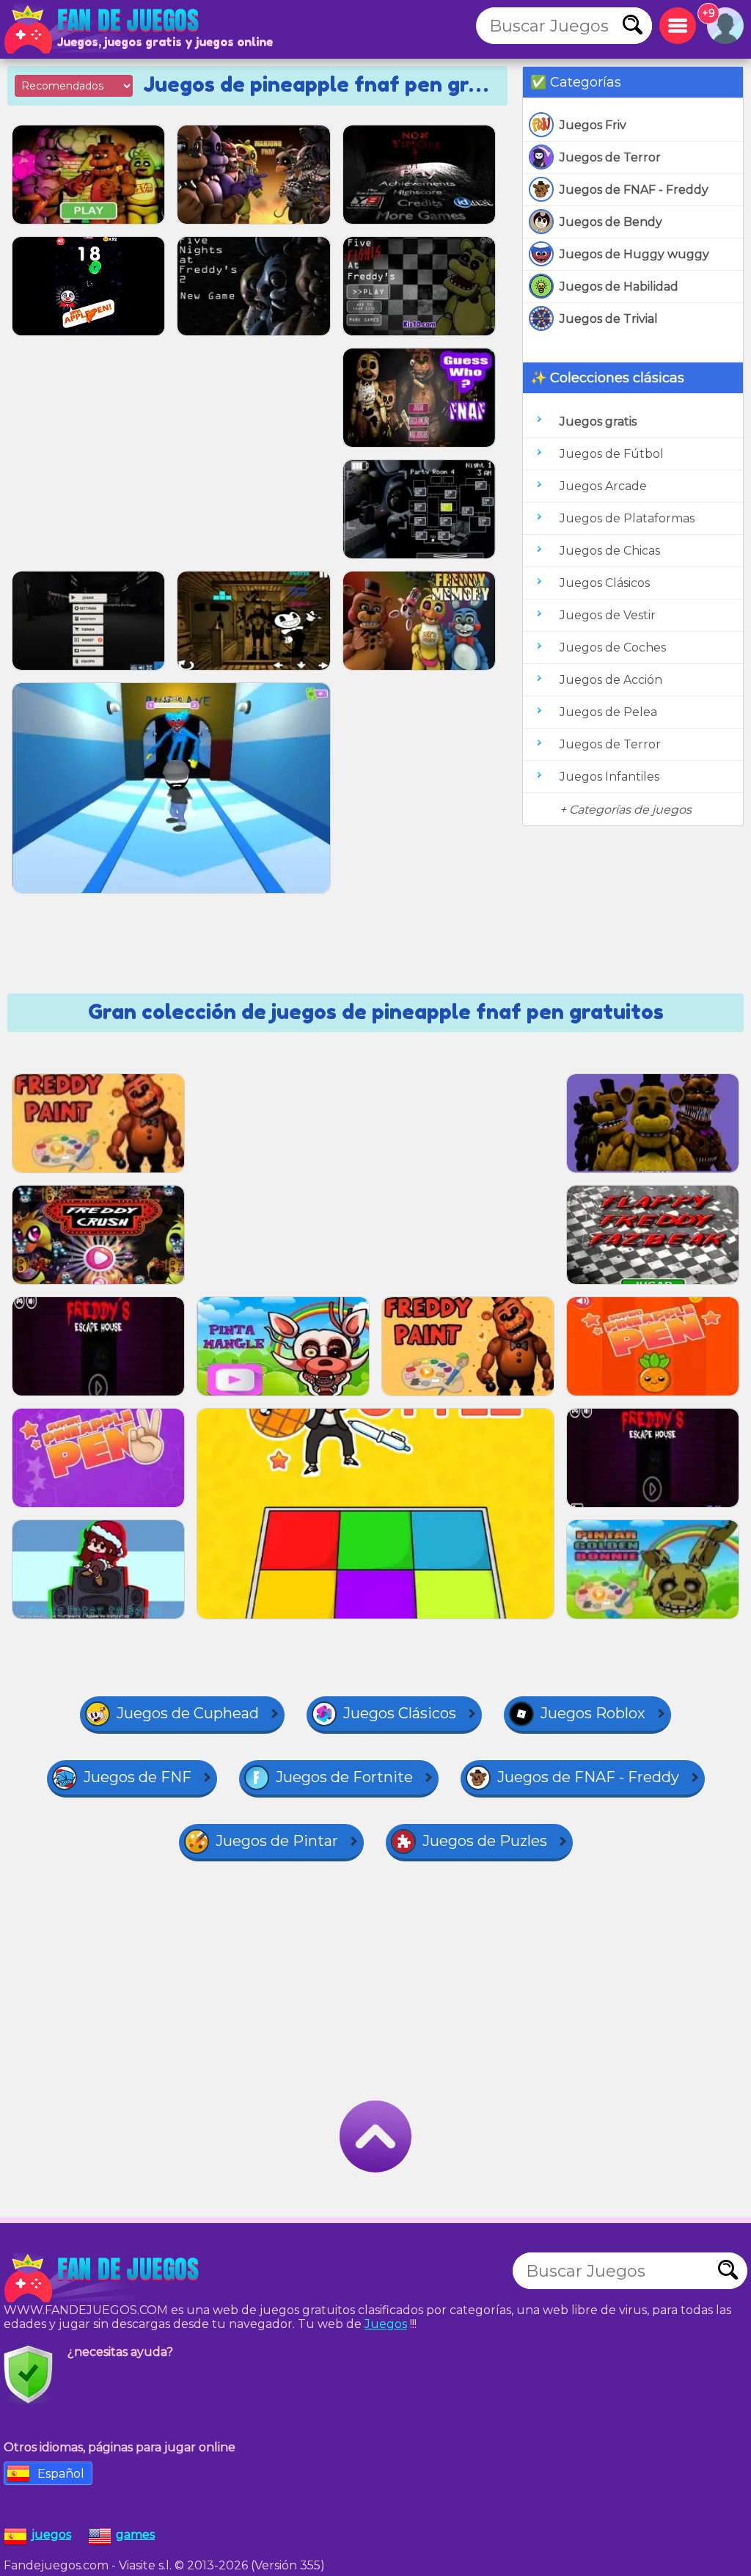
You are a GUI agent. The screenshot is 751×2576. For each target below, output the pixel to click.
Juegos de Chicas (610, 551)
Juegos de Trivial (609, 319)
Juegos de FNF (138, 1777)
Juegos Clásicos (605, 583)
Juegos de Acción (611, 680)
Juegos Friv (593, 125)
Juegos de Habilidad (619, 287)
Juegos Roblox (593, 1713)
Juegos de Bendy (611, 222)
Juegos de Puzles (485, 1841)
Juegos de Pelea (608, 712)
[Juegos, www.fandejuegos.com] (103, 29)
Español (61, 2474)
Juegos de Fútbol (612, 454)
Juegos (386, 2324)
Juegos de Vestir (608, 615)
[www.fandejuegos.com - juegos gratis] (103, 2278)
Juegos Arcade (603, 486)
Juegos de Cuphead (188, 1713)
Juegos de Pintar (277, 1841)
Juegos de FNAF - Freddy (634, 190)
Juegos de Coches (613, 647)
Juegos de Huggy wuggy (634, 254)
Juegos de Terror (610, 157)
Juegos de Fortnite (344, 1777)
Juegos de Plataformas (627, 518)
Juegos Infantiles (609, 777)
